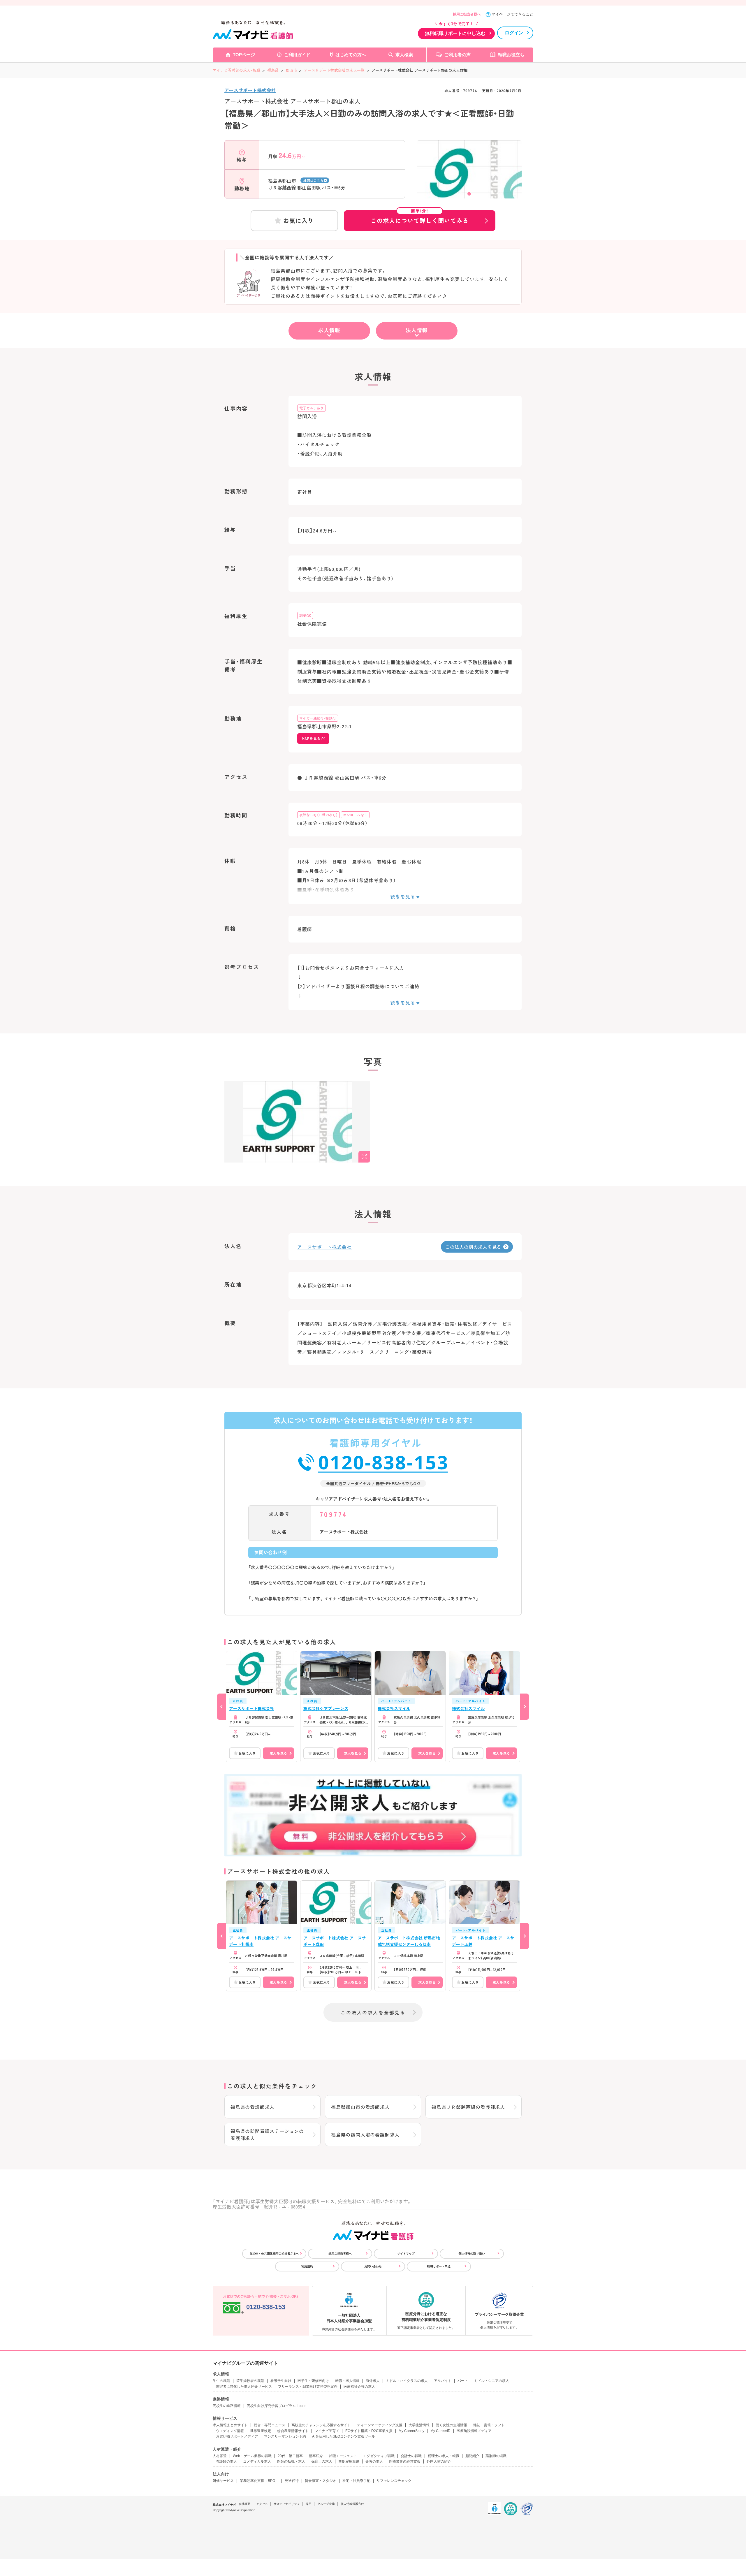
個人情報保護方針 (352, 2504)
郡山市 (291, 70)
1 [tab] (469, 194)
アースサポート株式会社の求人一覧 (334, 70)
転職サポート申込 (439, 2266)
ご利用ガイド (297, 55)
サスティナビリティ (287, 2504)
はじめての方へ (351, 55)
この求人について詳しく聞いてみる (420, 217)
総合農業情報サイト (293, 2431)
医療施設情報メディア (474, 2431)
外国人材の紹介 (439, 2461)
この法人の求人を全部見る (373, 2012)
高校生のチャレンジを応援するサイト (321, 2425)
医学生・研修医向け (313, 2381)
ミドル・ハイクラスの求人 (407, 2381)
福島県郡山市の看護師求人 (360, 2107)
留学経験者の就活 (250, 2381)
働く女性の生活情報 (451, 2425)
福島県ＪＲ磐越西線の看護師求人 (468, 2107)
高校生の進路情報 (227, 2406)
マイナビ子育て (327, 2431)
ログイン (514, 33)
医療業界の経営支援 (405, 2461)
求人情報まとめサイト (230, 2425)
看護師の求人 (226, 2461)
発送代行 (292, 2481)
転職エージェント (343, 2456)
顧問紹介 (472, 2456)
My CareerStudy (411, 2431)
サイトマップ (406, 2254)
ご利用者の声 (458, 55)
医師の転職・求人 (291, 2461)
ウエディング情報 (230, 2431)
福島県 (273, 70)
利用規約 (307, 2266)
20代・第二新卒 (290, 2456)
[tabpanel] (469, 180)
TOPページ (244, 55)
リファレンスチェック (394, 2481)
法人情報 (417, 330)
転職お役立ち (511, 55)
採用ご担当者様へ (467, 14)
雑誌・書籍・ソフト (489, 2425)
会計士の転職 (411, 2456)
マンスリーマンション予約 (285, 2436)
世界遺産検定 (261, 2431)
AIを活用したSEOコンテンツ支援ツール (344, 2436)
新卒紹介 (316, 2456)
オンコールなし (355, 815)
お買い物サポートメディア (237, 2436)
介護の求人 (374, 2461)
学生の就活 (221, 2381)
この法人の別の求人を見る (473, 1247)
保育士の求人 (322, 2461)
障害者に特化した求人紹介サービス (244, 2387)
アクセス (262, 2504)
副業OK (305, 615)
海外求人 (373, 2381)
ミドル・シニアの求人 (492, 2381)
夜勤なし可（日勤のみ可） (319, 815)
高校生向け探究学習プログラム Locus (277, 2406)
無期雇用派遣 (349, 2461)
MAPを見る (311, 738)
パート (463, 2381)
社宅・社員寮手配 (356, 2481)
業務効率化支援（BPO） (259, 2481)
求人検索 (404, 55)
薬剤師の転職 (496, 2456)
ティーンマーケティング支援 (380, 2425)
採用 (309, 2504)
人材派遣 (220, 2456)
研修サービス (223, 2481)
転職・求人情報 (347, 2381)
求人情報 (329, 330)
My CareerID (440, 2431)
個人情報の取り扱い (472, 2254)
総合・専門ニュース (270, 2425)
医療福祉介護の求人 (359, 2387)
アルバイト (443, 2381)
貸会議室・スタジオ (321, 2481)
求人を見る (278, 1753)
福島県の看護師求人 (253, 2107)
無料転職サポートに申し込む (455, 33)
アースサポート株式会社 (250, 90)
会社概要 (244, 2504)
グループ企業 (326, 2504)
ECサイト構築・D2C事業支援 (369, 2431)
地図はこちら (313, 180)
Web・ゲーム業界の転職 (252, 2456)
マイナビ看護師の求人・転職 (236, 70)
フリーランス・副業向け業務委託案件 (308, 2387)
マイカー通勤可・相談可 (318, 718)
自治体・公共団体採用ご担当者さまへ (274, 2254)
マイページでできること (512, 14)
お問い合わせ (373, 2266)
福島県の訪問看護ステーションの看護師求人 (267, 2134)
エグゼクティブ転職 (379, 2456)
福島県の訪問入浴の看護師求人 (365, 2134)
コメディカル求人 (257, 2461)
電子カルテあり (312, 408)
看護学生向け (281, 2381)
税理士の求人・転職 (444, 2456)
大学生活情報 (419, 2425)
